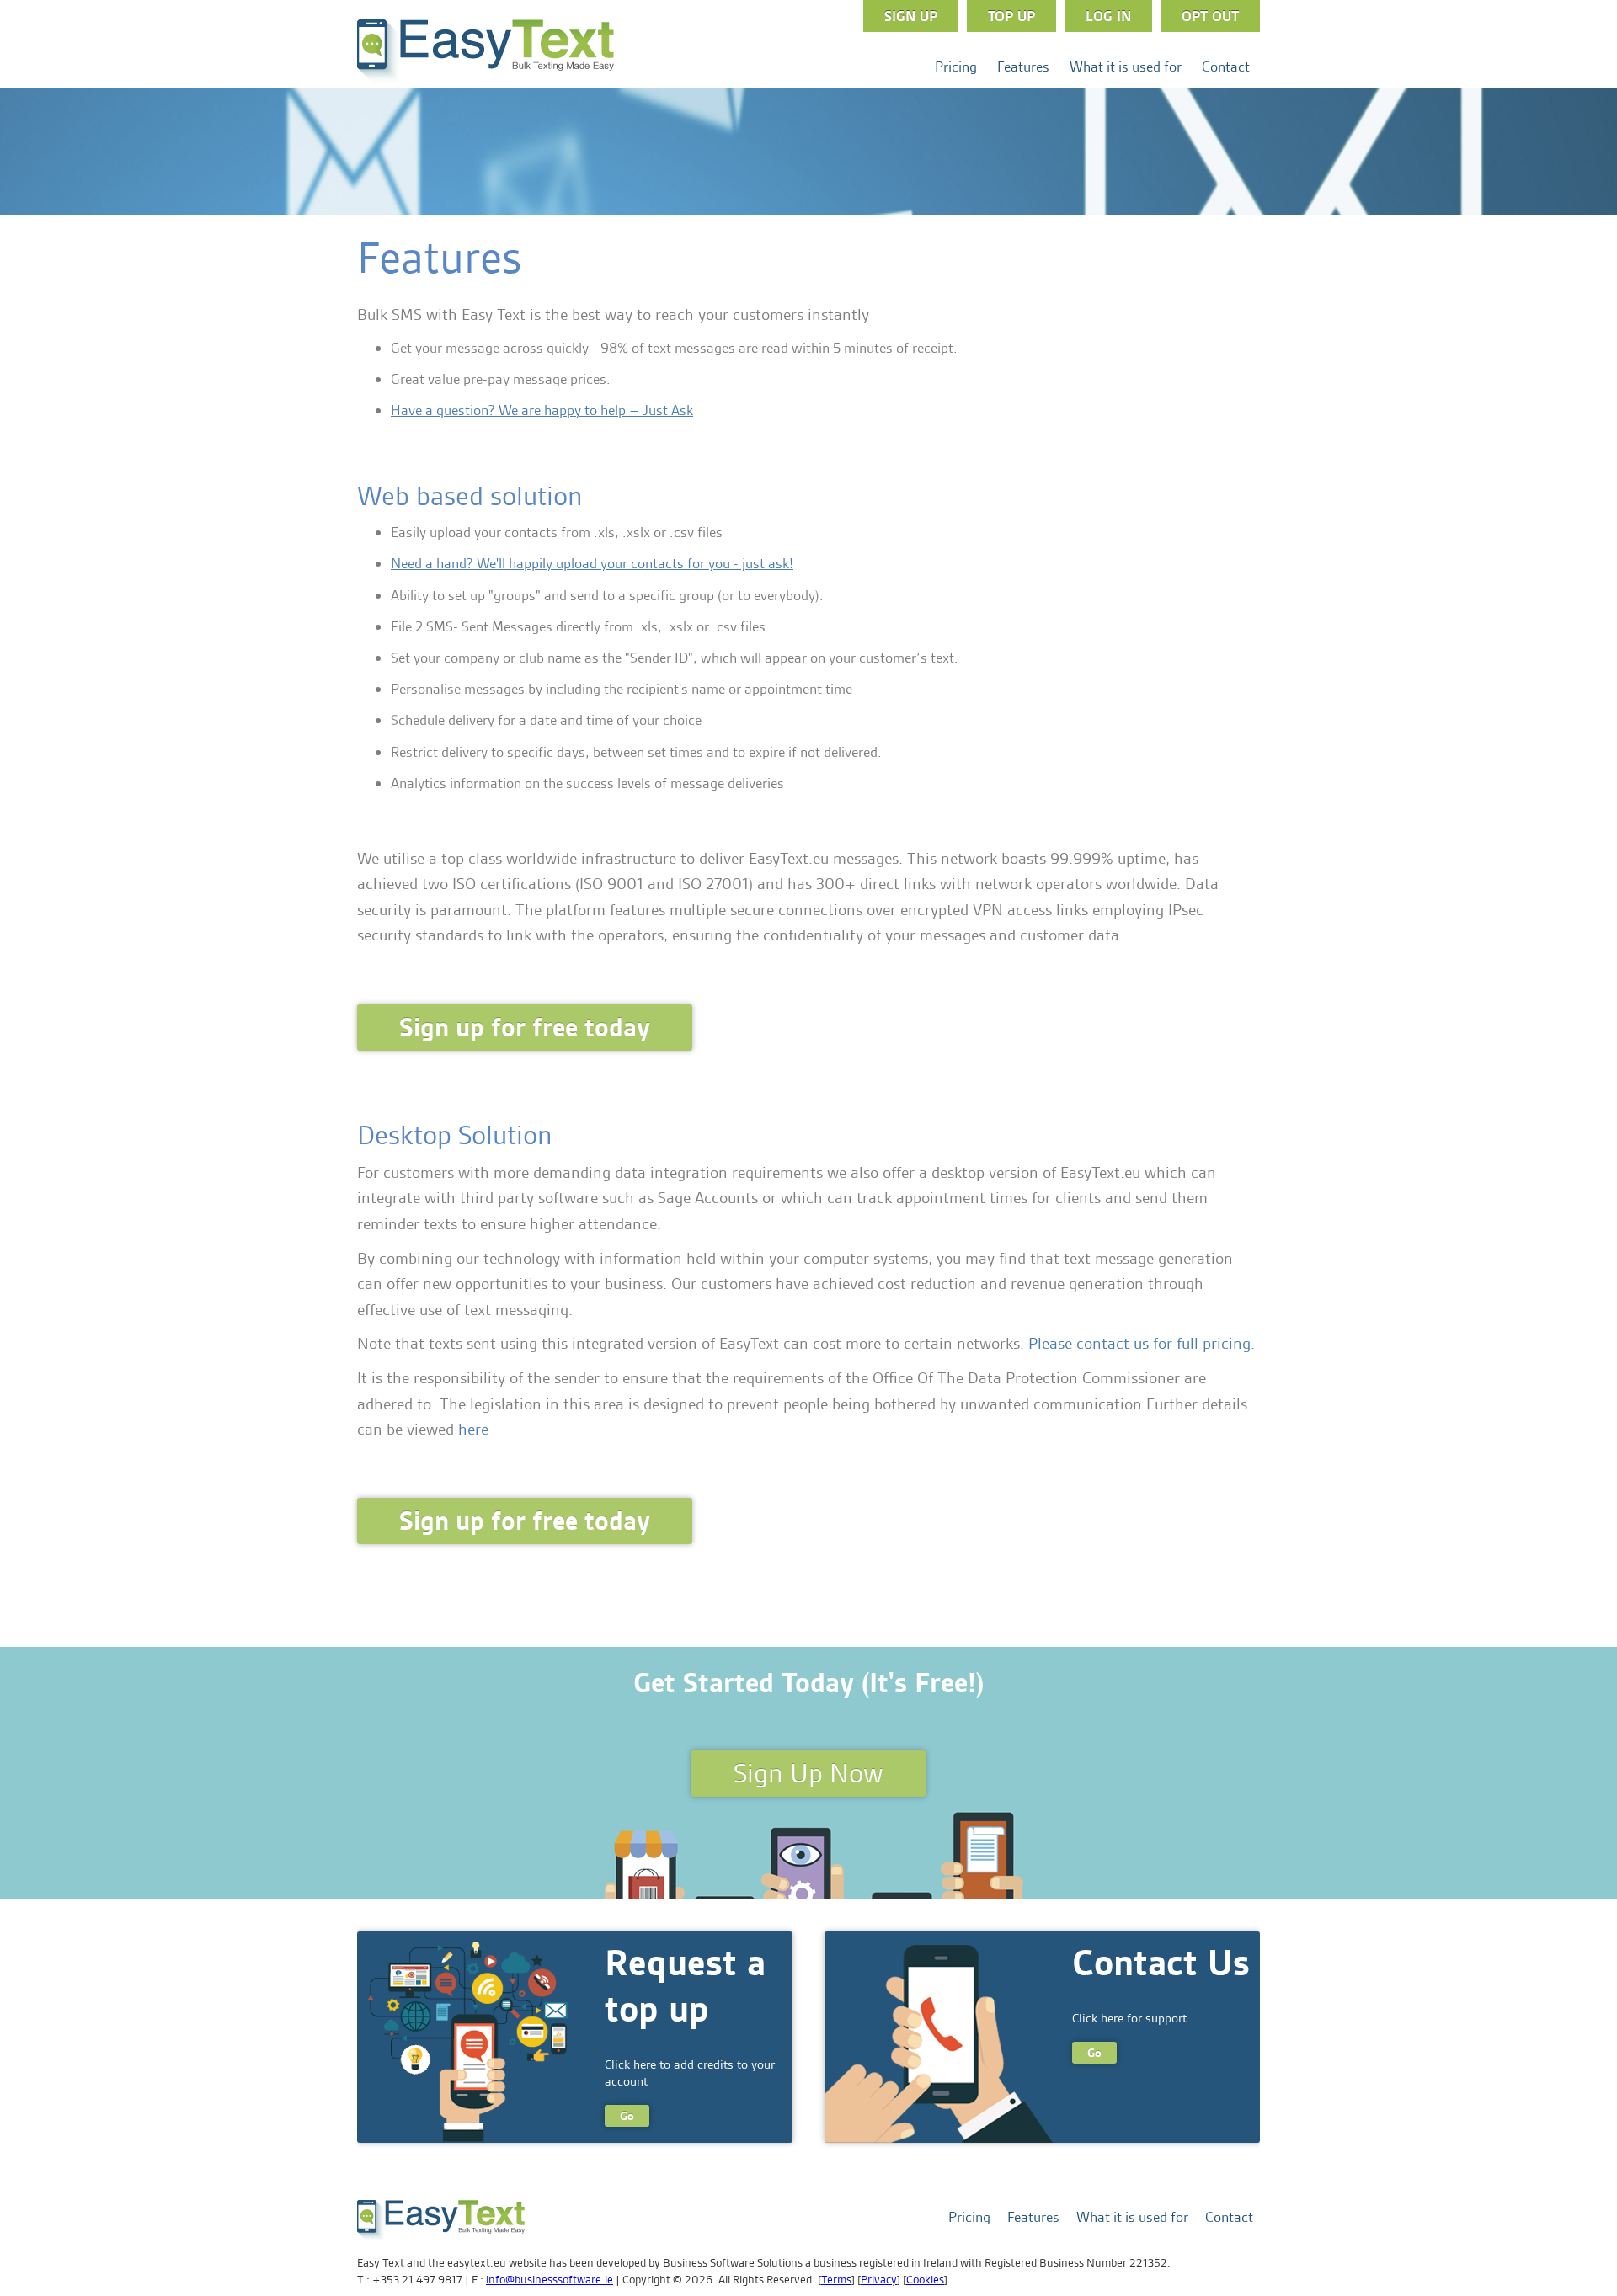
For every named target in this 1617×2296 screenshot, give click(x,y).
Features (1023, 67)
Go (627, 2116)
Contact (1226, 67)
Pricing (956, 67)
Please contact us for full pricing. (1142, 1343)
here (473, 1429)
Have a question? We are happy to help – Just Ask (542, 410)
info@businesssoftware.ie (550, 2279)
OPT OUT (1210, 16)
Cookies (925, 2279)
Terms (836, 2279)
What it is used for (1126, 67)
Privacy (879, 2279)
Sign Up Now (808, 1774)
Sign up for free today (525, 1028)
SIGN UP (911, 16)
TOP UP (1011, 16)
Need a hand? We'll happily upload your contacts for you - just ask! (592, 563)
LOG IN (1108, 16)
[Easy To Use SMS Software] (486, 79)
